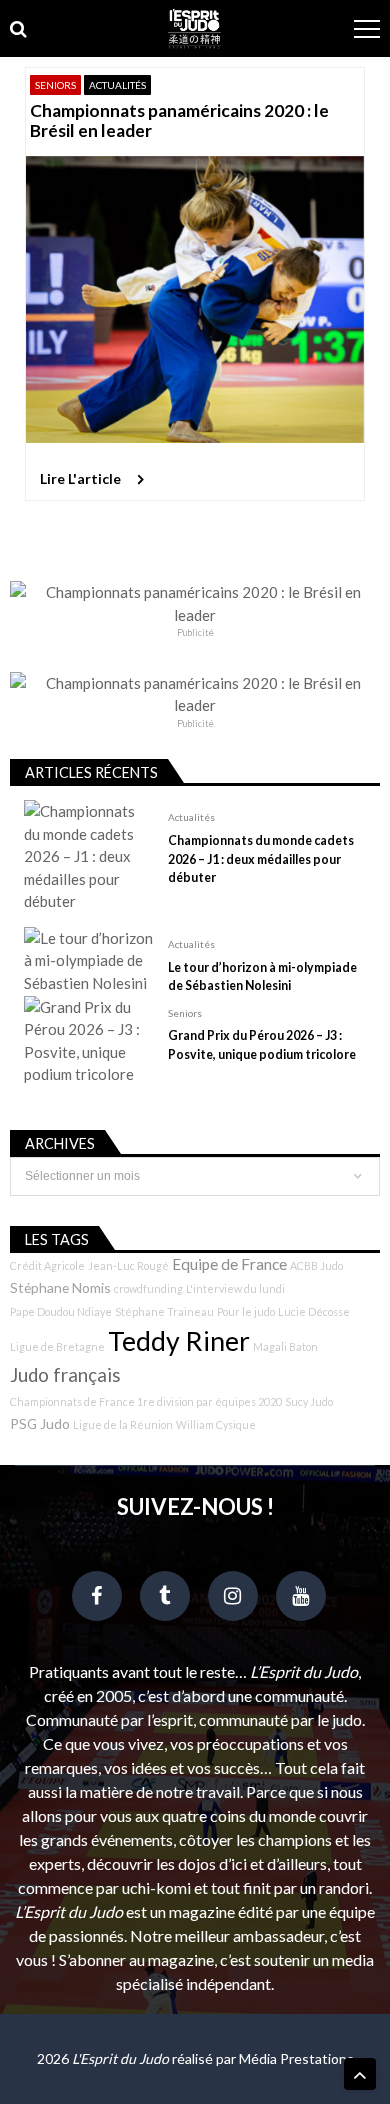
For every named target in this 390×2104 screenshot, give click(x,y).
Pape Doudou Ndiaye (61, 1311)
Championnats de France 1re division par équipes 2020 (146, 1401)
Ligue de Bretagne (57, 1346)
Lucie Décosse (314, 1311)
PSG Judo (40, 1423)
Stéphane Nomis (60, 1287)
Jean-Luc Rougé (128, 1265)
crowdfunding (148, 1288)
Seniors (55, 85)
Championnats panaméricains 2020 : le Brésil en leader (179, 120)
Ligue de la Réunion (123, 1424)
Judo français (65, 1375)
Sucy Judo (309, 1401)
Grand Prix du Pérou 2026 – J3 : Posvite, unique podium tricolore (262, 1044)
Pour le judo (246, 1311)
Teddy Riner (179, 1341)
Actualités (117, 85)
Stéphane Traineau (164, 1311)
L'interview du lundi (235, 1288)
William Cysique (216, 1424)
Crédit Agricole (47, 1265)
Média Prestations (296, 2058)
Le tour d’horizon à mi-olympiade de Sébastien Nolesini (262, 976)
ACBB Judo (316, 1265)
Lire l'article (80, 478)
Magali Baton (285, 1346)
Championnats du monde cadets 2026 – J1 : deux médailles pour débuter (261, 858)
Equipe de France (229, 1264)
